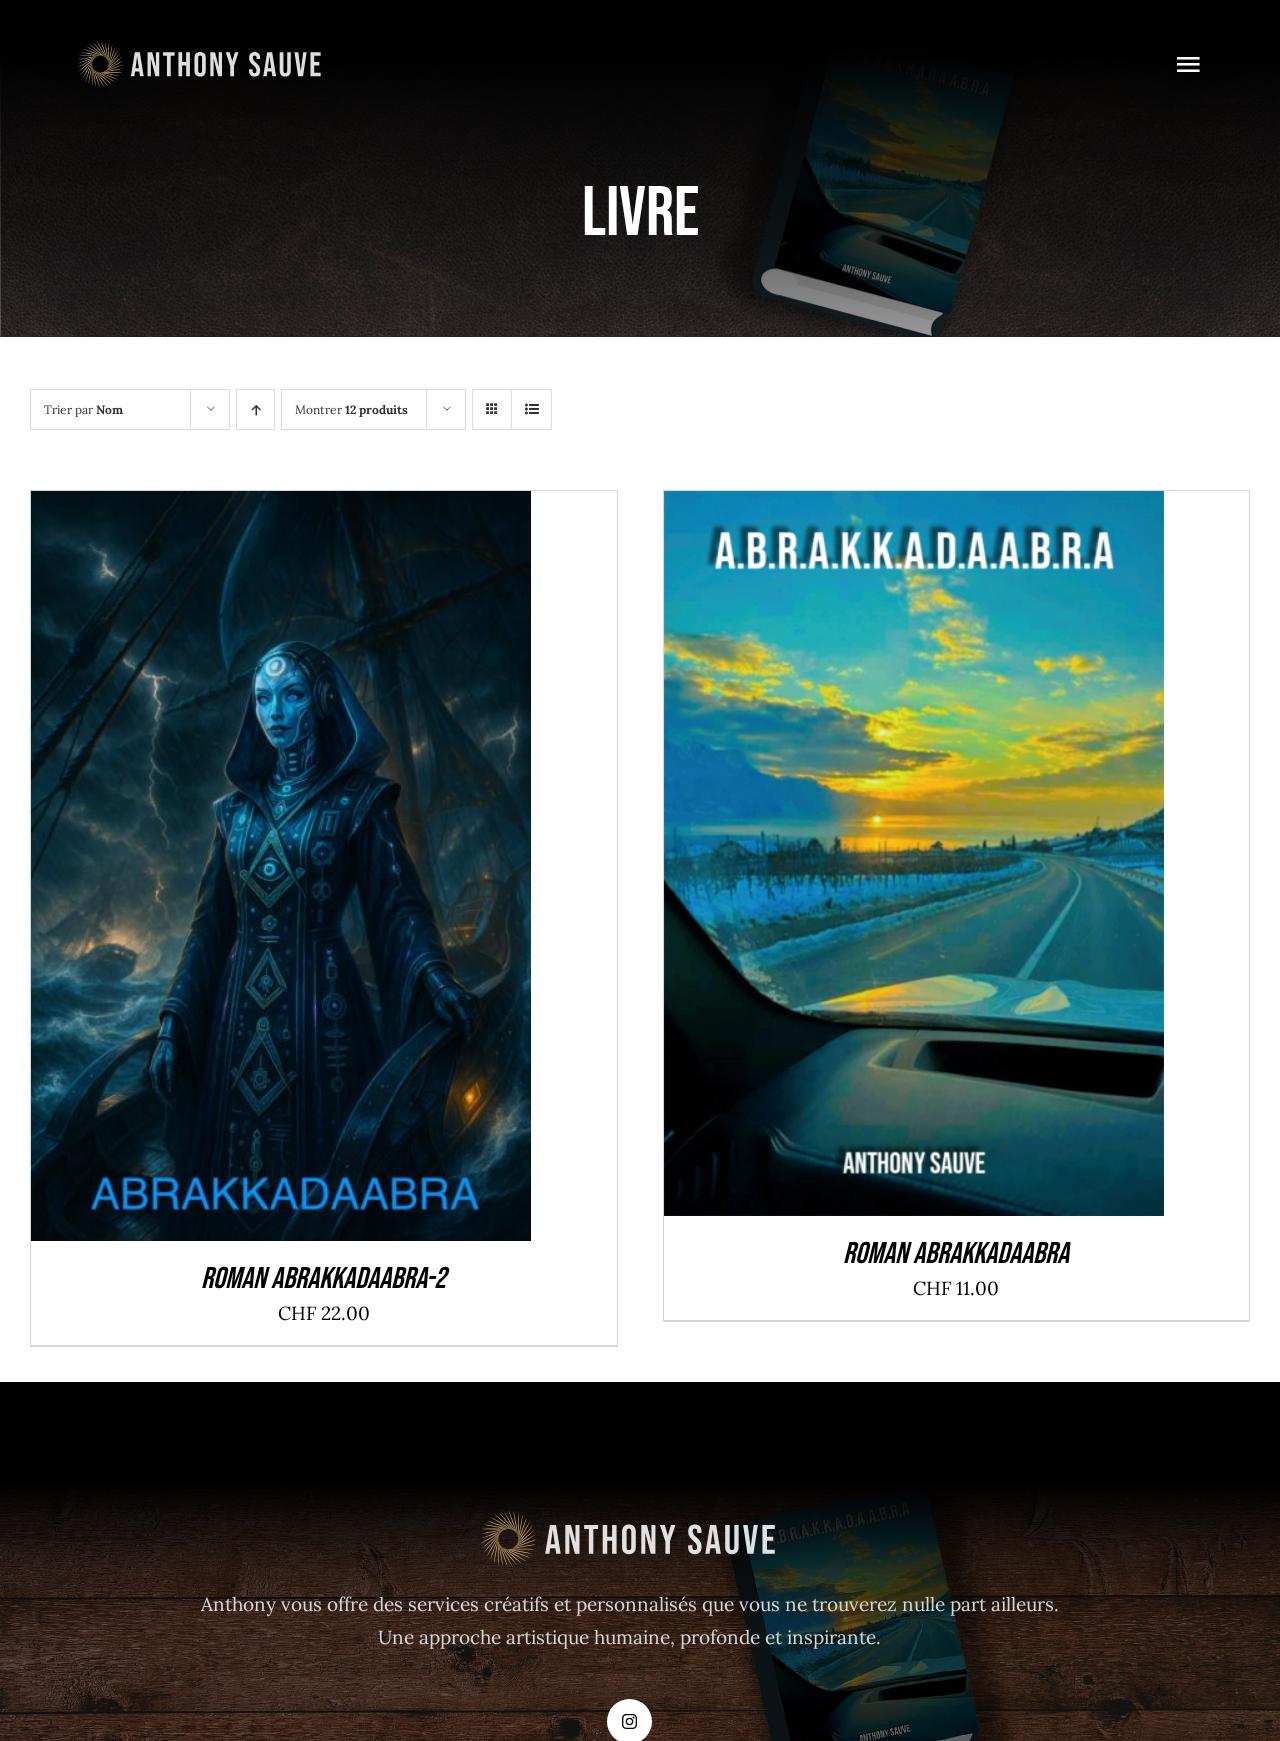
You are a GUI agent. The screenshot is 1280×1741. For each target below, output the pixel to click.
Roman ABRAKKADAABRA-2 (323, 1279)
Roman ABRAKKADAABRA (956, 1254)
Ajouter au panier (234, 871)
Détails (369, 871)
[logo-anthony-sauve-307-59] (201, 49)
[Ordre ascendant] (255, 409)
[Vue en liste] (531, 409)
